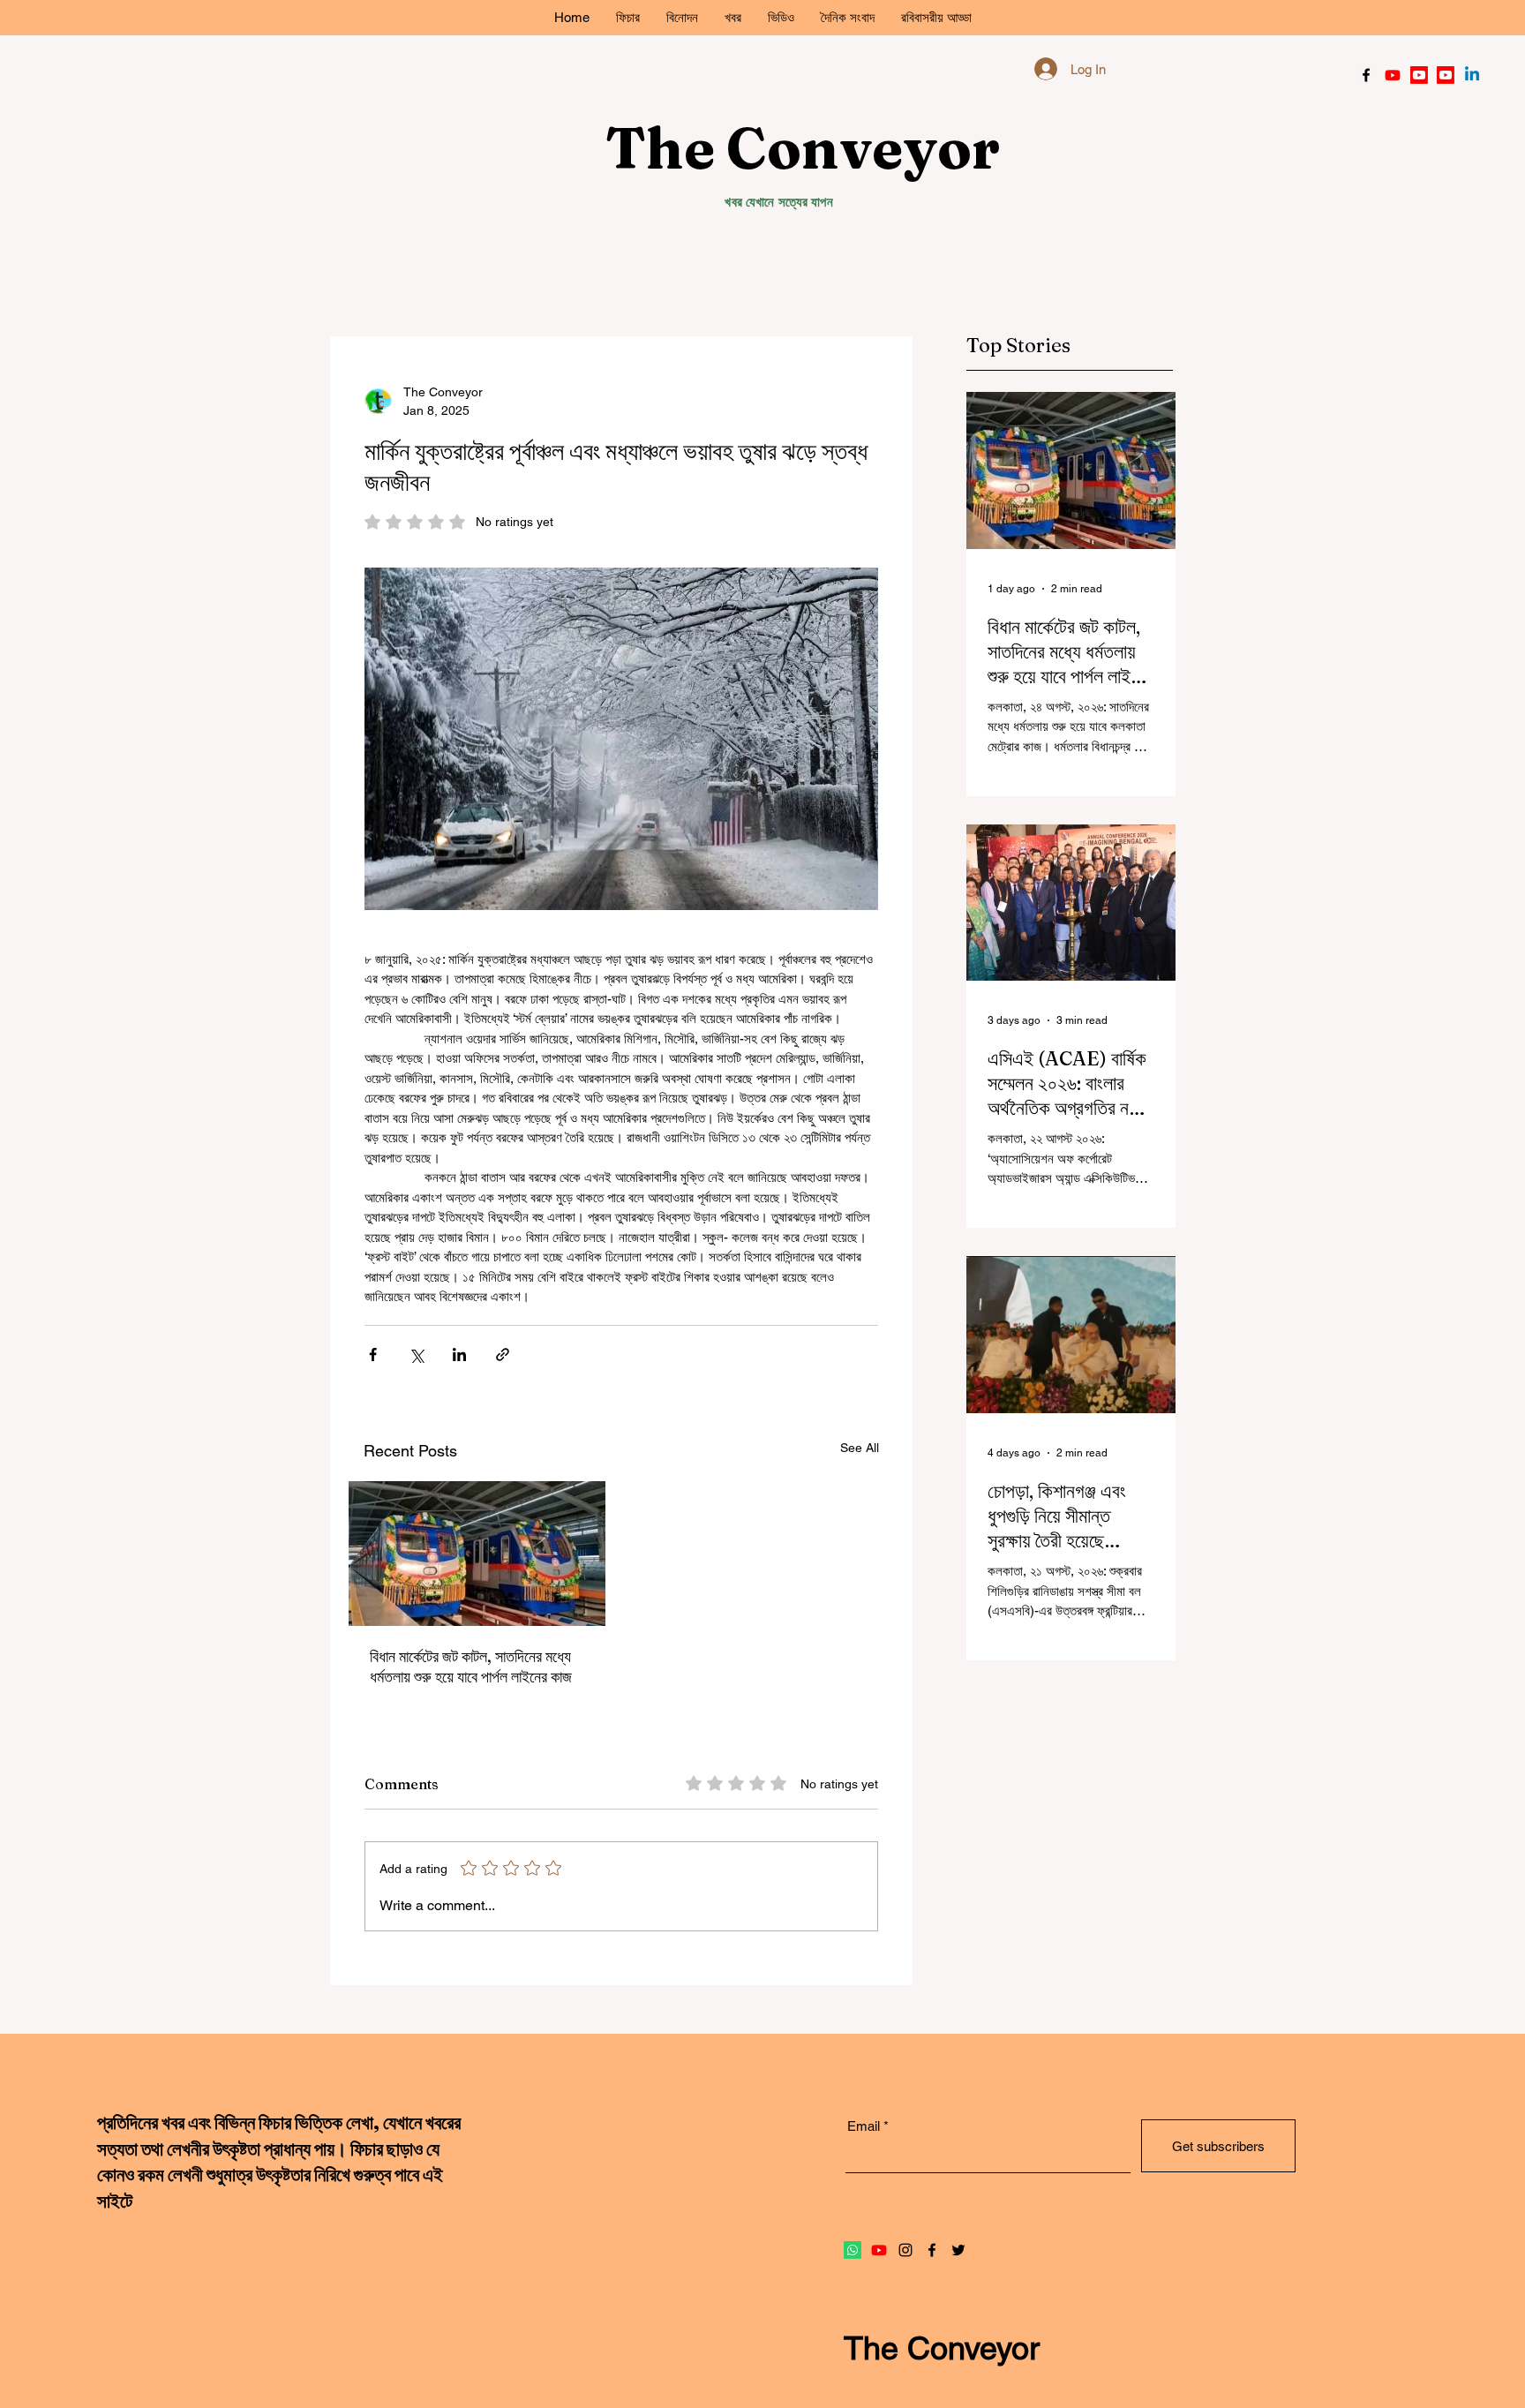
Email (1080, 387)
